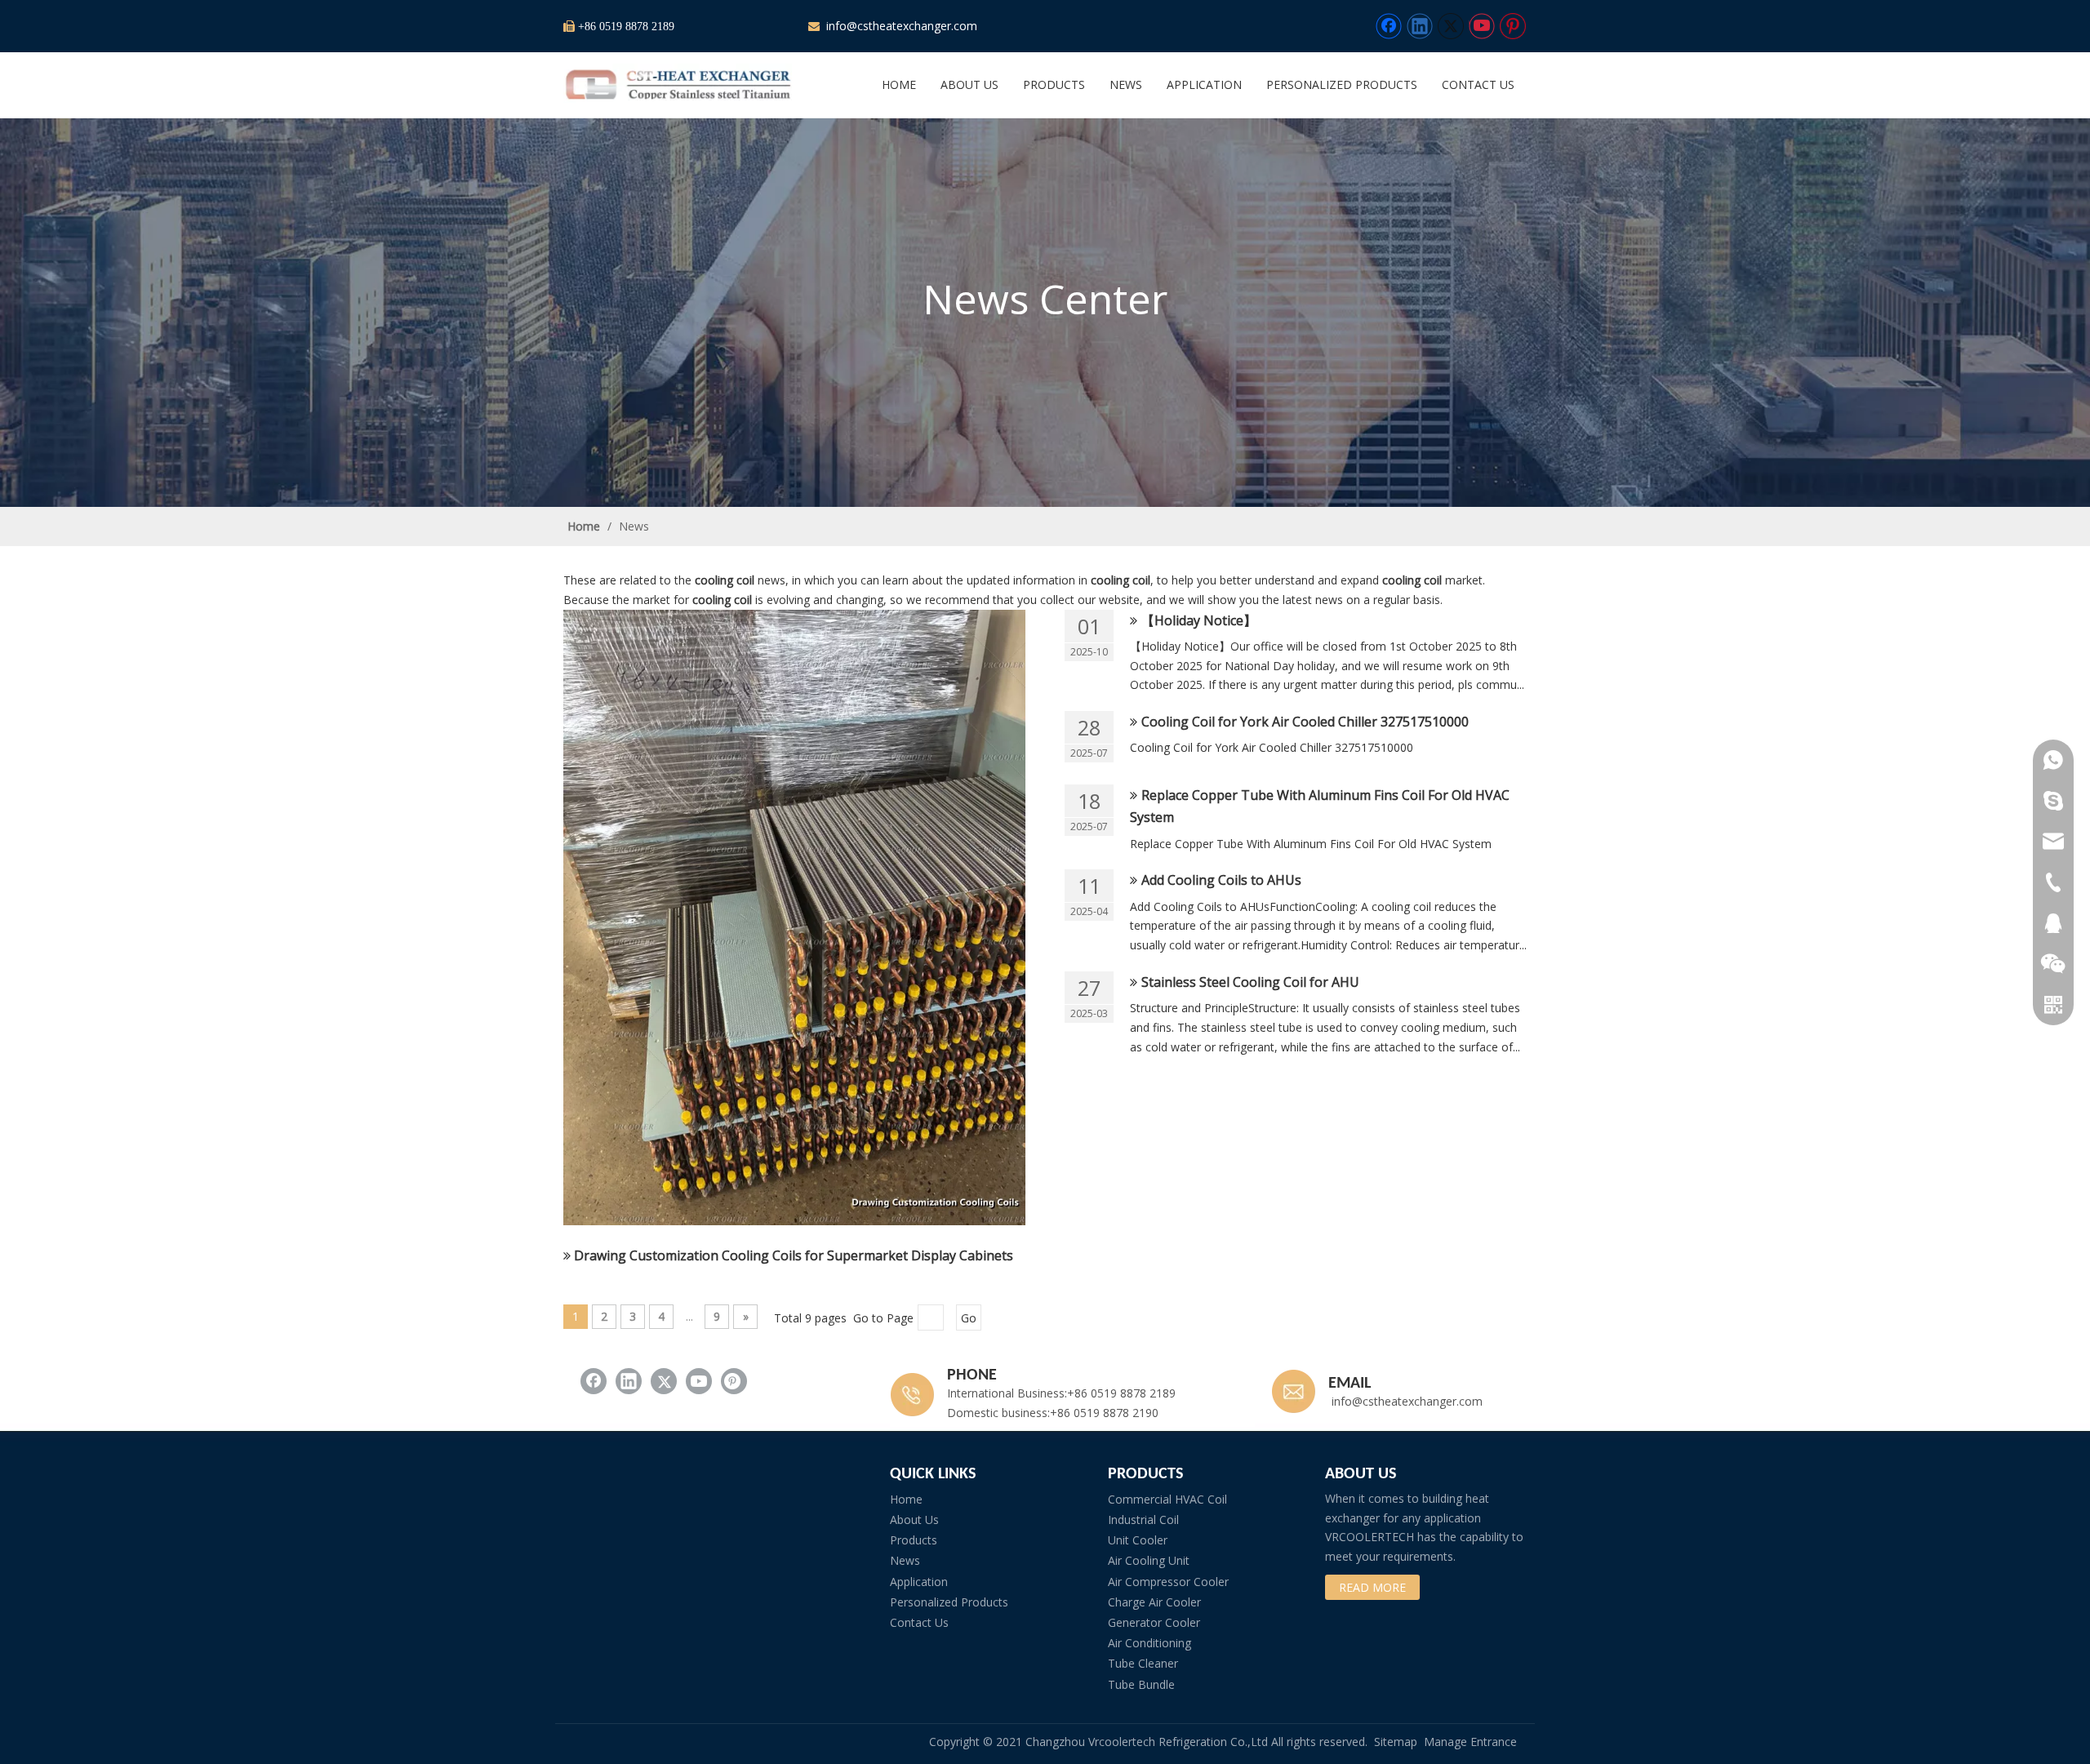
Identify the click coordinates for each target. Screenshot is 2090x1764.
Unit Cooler (1138, 1540)
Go (969, 1318)
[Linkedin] (1420, 26)
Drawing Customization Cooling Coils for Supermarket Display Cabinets (794, 1255)
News (905, 1560)
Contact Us (919, 1622)
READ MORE (1372, 1587)
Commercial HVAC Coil (1167, 1499)
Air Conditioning (1149, 1643)
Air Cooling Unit (1149, 1560)
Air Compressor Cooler (1168, 1582)
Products (914, 1540)
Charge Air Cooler (1154, 1602)
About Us (914, 1520)
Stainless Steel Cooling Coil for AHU (1250, 982)
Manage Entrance (1470, 1742)
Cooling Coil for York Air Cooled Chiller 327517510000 (1305, 722)
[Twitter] (1451, 26)
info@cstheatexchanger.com (900, 26)
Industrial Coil (1143, 1520)
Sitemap (1396, 1742)
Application (919, 1582)
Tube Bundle (1141, 1684)
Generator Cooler (1154, 1622)
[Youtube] (1482, 26)
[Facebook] (1389, 26)
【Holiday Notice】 (1199, 620)
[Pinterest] (1513, 26)
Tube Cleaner (1143, 1663)
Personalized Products (949, 1602)
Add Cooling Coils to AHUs (1221, 880)
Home (906, 1499)
